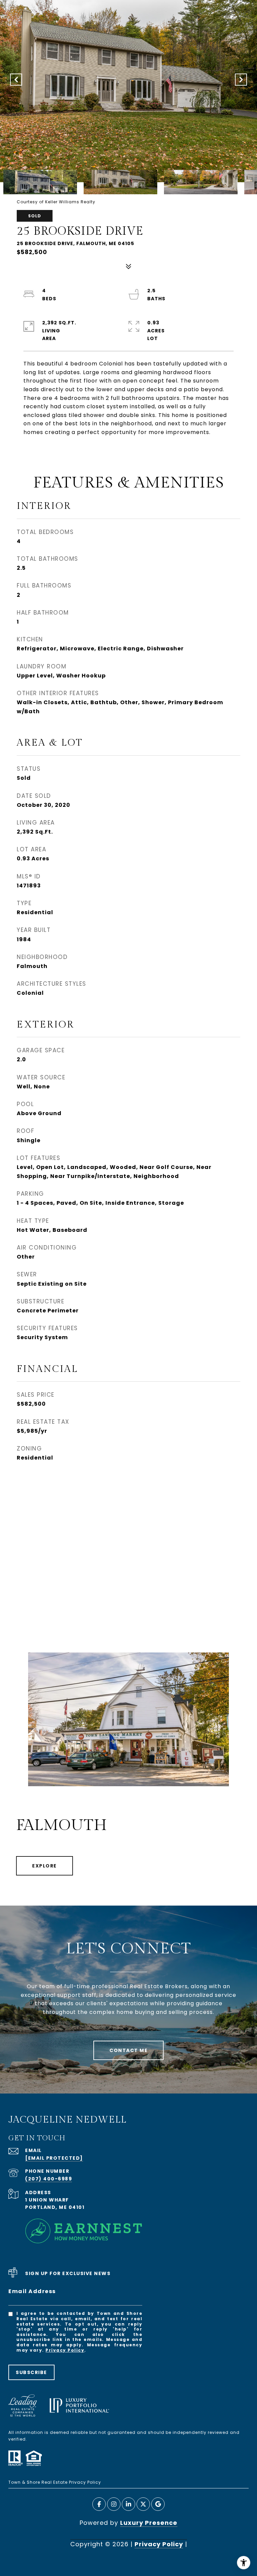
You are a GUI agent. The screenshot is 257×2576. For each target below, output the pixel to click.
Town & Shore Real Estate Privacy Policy (55, 2482)
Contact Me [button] (128, 2050)
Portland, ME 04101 (55, 2207)
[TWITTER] (143, 2504)
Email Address (32, 2291)
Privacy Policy (65, 2350)
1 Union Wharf (47, 2200)
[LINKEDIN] (128, 2504)
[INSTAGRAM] (114, 2504)
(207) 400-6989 (49, 2179)
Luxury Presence (149, 2523)
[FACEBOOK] (99, 2504)
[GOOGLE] (158, 2504)
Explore (45, 1866)
